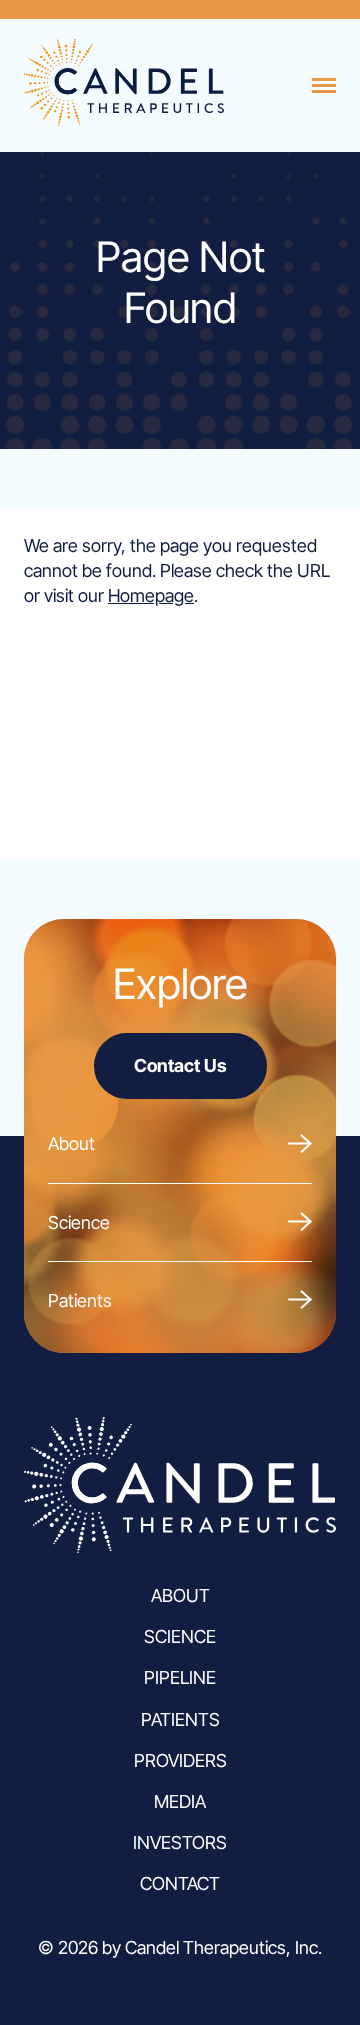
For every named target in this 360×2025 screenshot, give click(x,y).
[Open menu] (324, 86)
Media (180, 1801)
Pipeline (180, 1677)
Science (79, 1222)
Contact (180, 1883)
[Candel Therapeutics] (124, 119)
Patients (80, 1300)
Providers (180, 1760)
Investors (180, 1842)
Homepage (151, 595)
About (71, 1143)
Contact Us (180, 1065)
